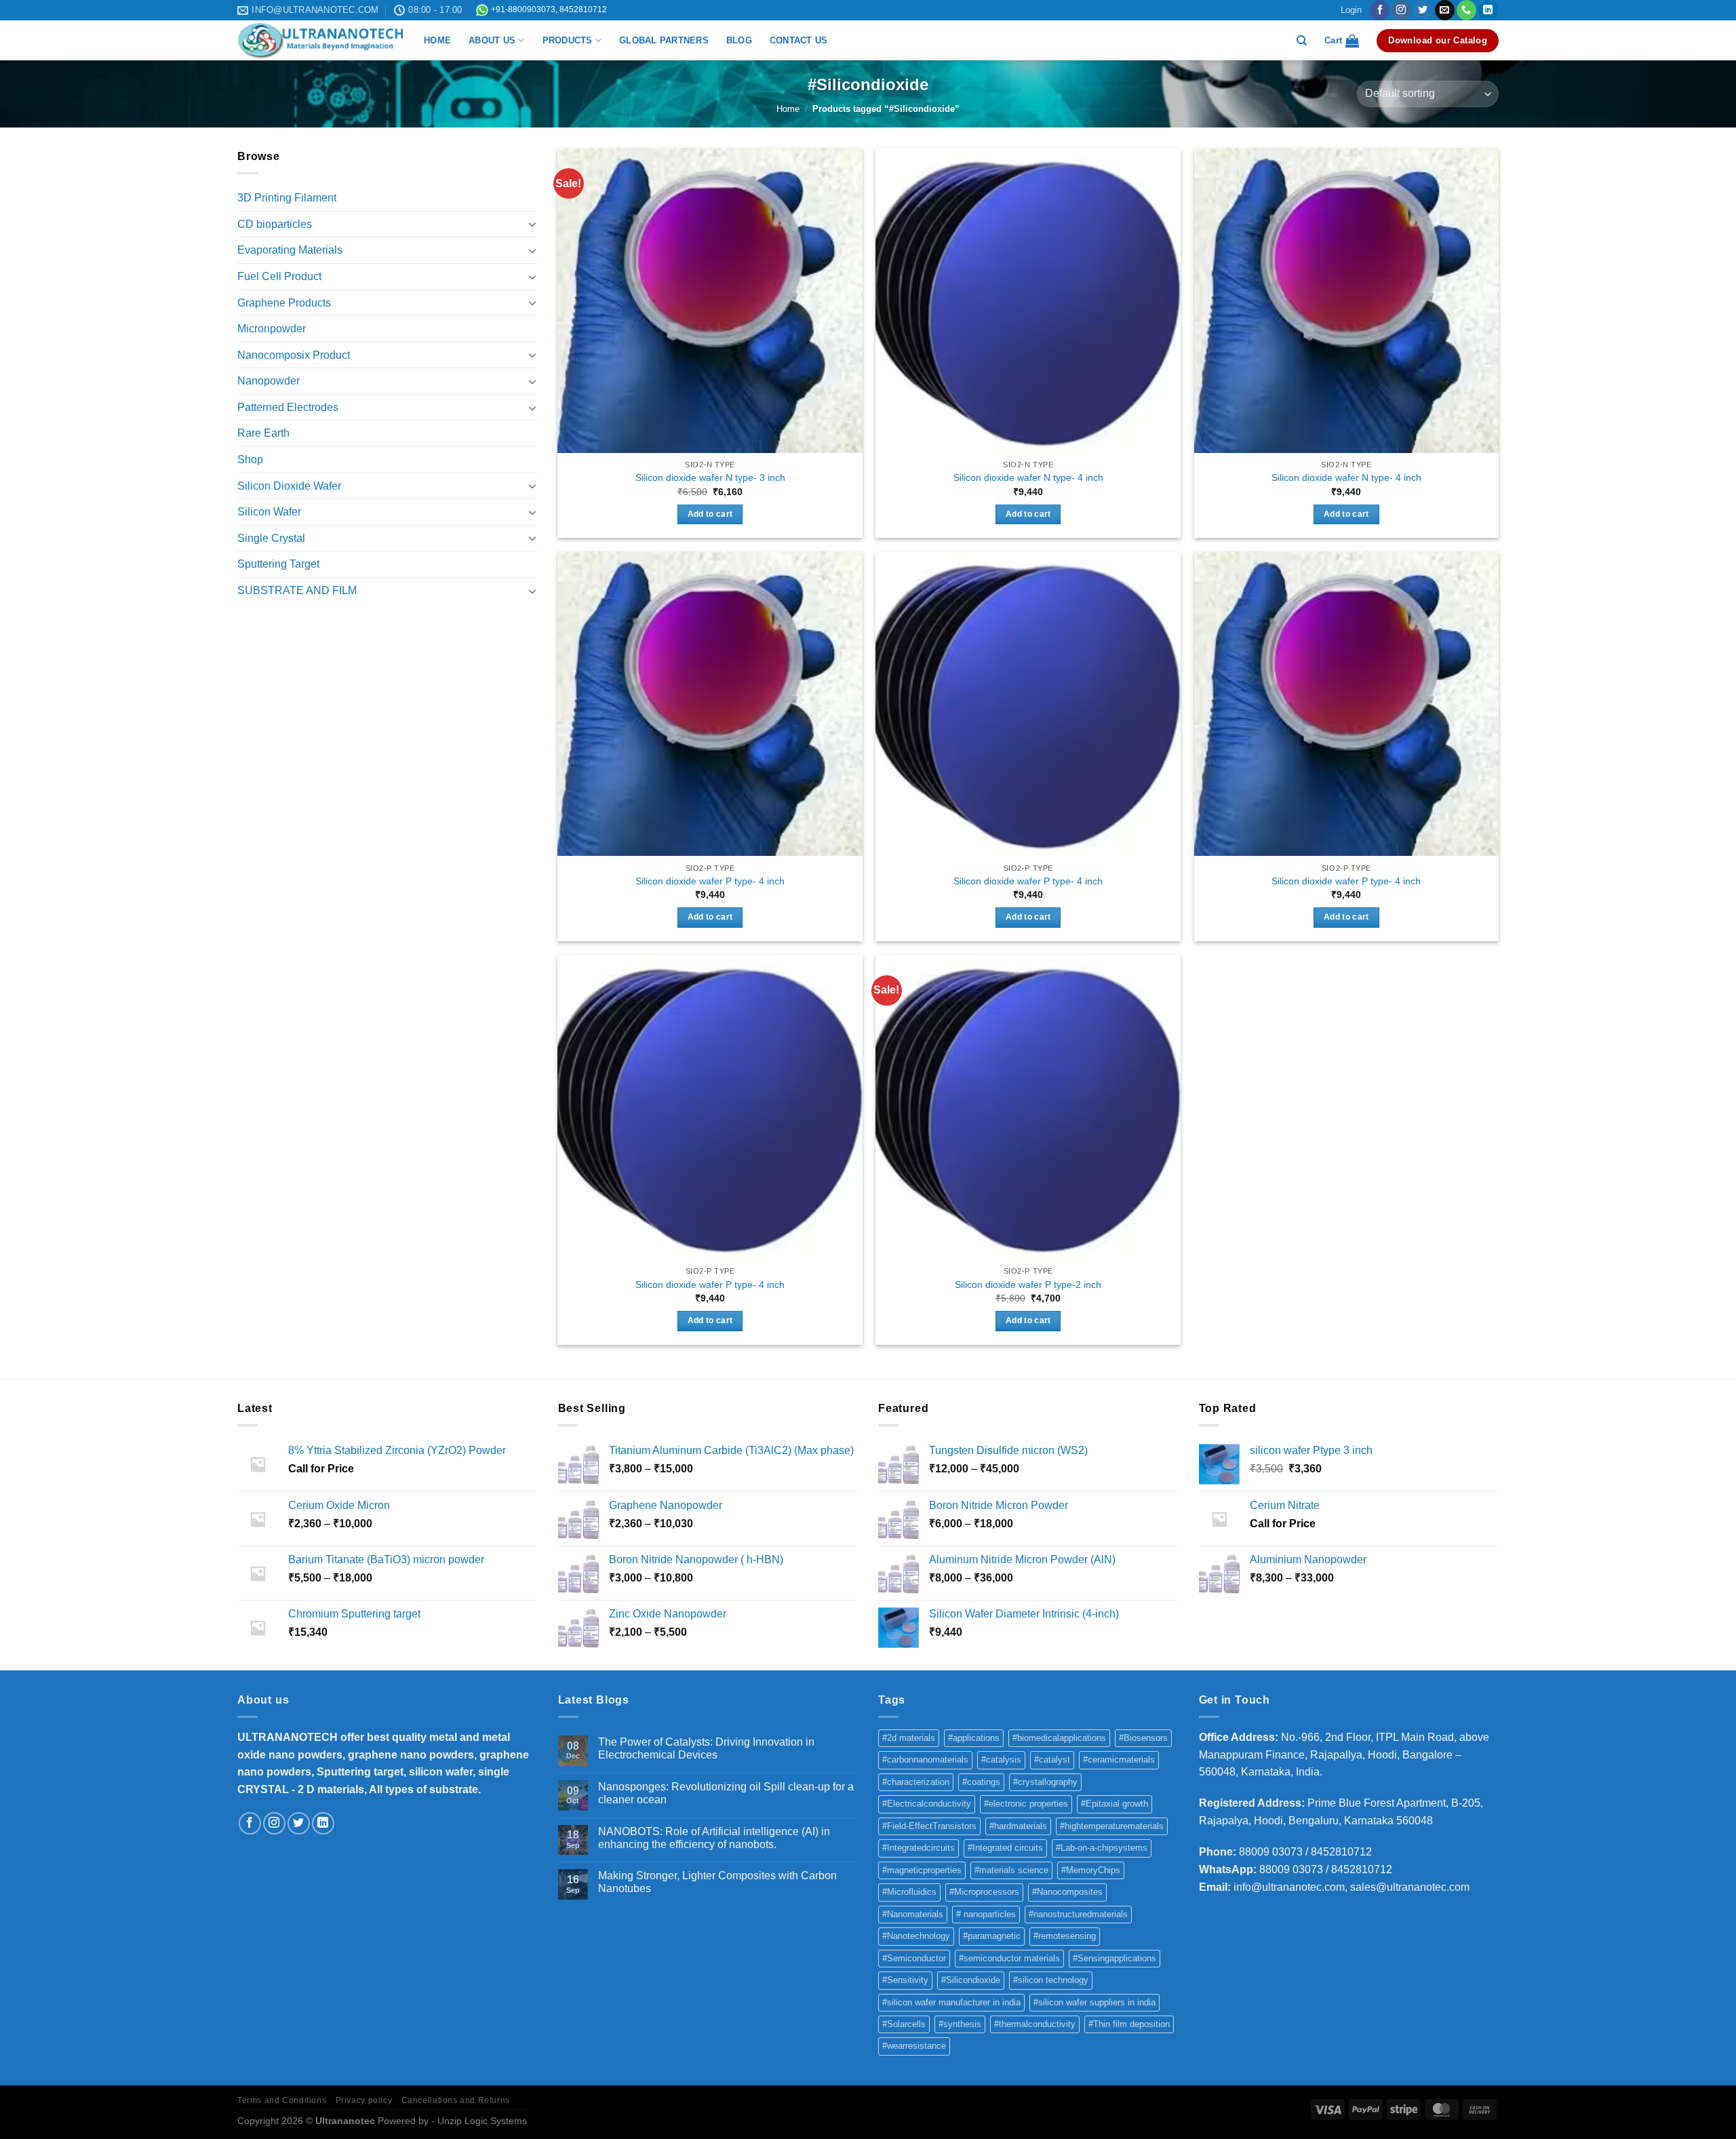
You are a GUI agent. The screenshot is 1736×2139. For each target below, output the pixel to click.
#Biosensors (1143, 1738)
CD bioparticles (275, 224)
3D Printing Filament (287, 198)
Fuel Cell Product (279, 276)
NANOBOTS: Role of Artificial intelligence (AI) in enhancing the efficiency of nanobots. (714, 1838)
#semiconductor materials (1009, 1958)
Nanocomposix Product (294, 355)
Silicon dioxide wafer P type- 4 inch (710, 881)
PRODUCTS (568, 40)
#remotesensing (1065, 1936)
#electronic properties (1026, 1804)
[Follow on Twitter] (1423, 10)
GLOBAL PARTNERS (664, 40)
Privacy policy (364, 2100)
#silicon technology (1051, 1980)
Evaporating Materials (290, 250)
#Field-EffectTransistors (929, 1826)
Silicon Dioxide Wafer (289, 486)
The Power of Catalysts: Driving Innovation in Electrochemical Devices (706, 1748)
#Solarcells (904, 2024)
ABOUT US (492, 40)
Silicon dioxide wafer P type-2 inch (1028, 1284)
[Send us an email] (1445, 10)
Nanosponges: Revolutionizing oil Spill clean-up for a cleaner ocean (726, 1793)
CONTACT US (799, 40)
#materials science (1011, 1870)
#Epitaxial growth (1114, 1804)
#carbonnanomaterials (925, 1760)
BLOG (739, 40)
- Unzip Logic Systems (479, 2121)
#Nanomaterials (913, 1914)
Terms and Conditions (282, 2100)
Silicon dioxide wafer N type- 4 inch (1028, 477)
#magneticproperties (922, 1870)
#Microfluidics (909, 1892)
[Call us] (1466, 10)
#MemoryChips (1091, 1870)
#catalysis (1001, 1760)
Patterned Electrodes (288, 407)
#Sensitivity (905, 1980)
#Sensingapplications (1114, 1958)
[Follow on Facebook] (1380, 10)
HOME (437, 40)
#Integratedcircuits (919, 1848)
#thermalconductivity (1035, 2024)
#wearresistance (914, 2046)
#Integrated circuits (1005, 1848)
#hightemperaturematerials (1112, 1826)
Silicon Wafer (269, 512)
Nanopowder (269, 381)
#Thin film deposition (1129, 2024)
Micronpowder (272, 329)
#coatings (981, 1782)
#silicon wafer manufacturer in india (951, 2002)
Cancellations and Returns (456, 2100)
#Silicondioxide (971, 1980)
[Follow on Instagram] (1401, 10)
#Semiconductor (914, 1958)
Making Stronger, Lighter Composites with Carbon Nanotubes (717, 1882)
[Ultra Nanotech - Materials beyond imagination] (320, 41)
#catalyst (1052, 1760)
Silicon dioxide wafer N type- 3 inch (710, 477)
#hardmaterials (1018, 1826)
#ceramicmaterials (1119, 1760)
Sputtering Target (278, 564)
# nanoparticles (986, 1914)
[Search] (1302, 41)
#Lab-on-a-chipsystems (1102, 1848)
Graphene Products (284, 303)
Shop (250, 459)
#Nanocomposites (1067, 1892)
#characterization (916, 1782)
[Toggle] (532, 224)
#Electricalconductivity (927, 1804)
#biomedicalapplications (1059, 1738)
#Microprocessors (984, 1892)
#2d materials (909, 1738)
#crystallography (1045, 1782)
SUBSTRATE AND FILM (297, 590)
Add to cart (710, 514)
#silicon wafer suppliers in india (1094, 2002)
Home (788, 109)
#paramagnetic (992, 1936)
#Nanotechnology (916, 1936)
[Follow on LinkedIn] (1488, 10)
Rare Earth (263, 433)
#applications (974, 1738)
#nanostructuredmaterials (1078, 1914)
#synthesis (960, 2024)
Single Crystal (271, 538)
